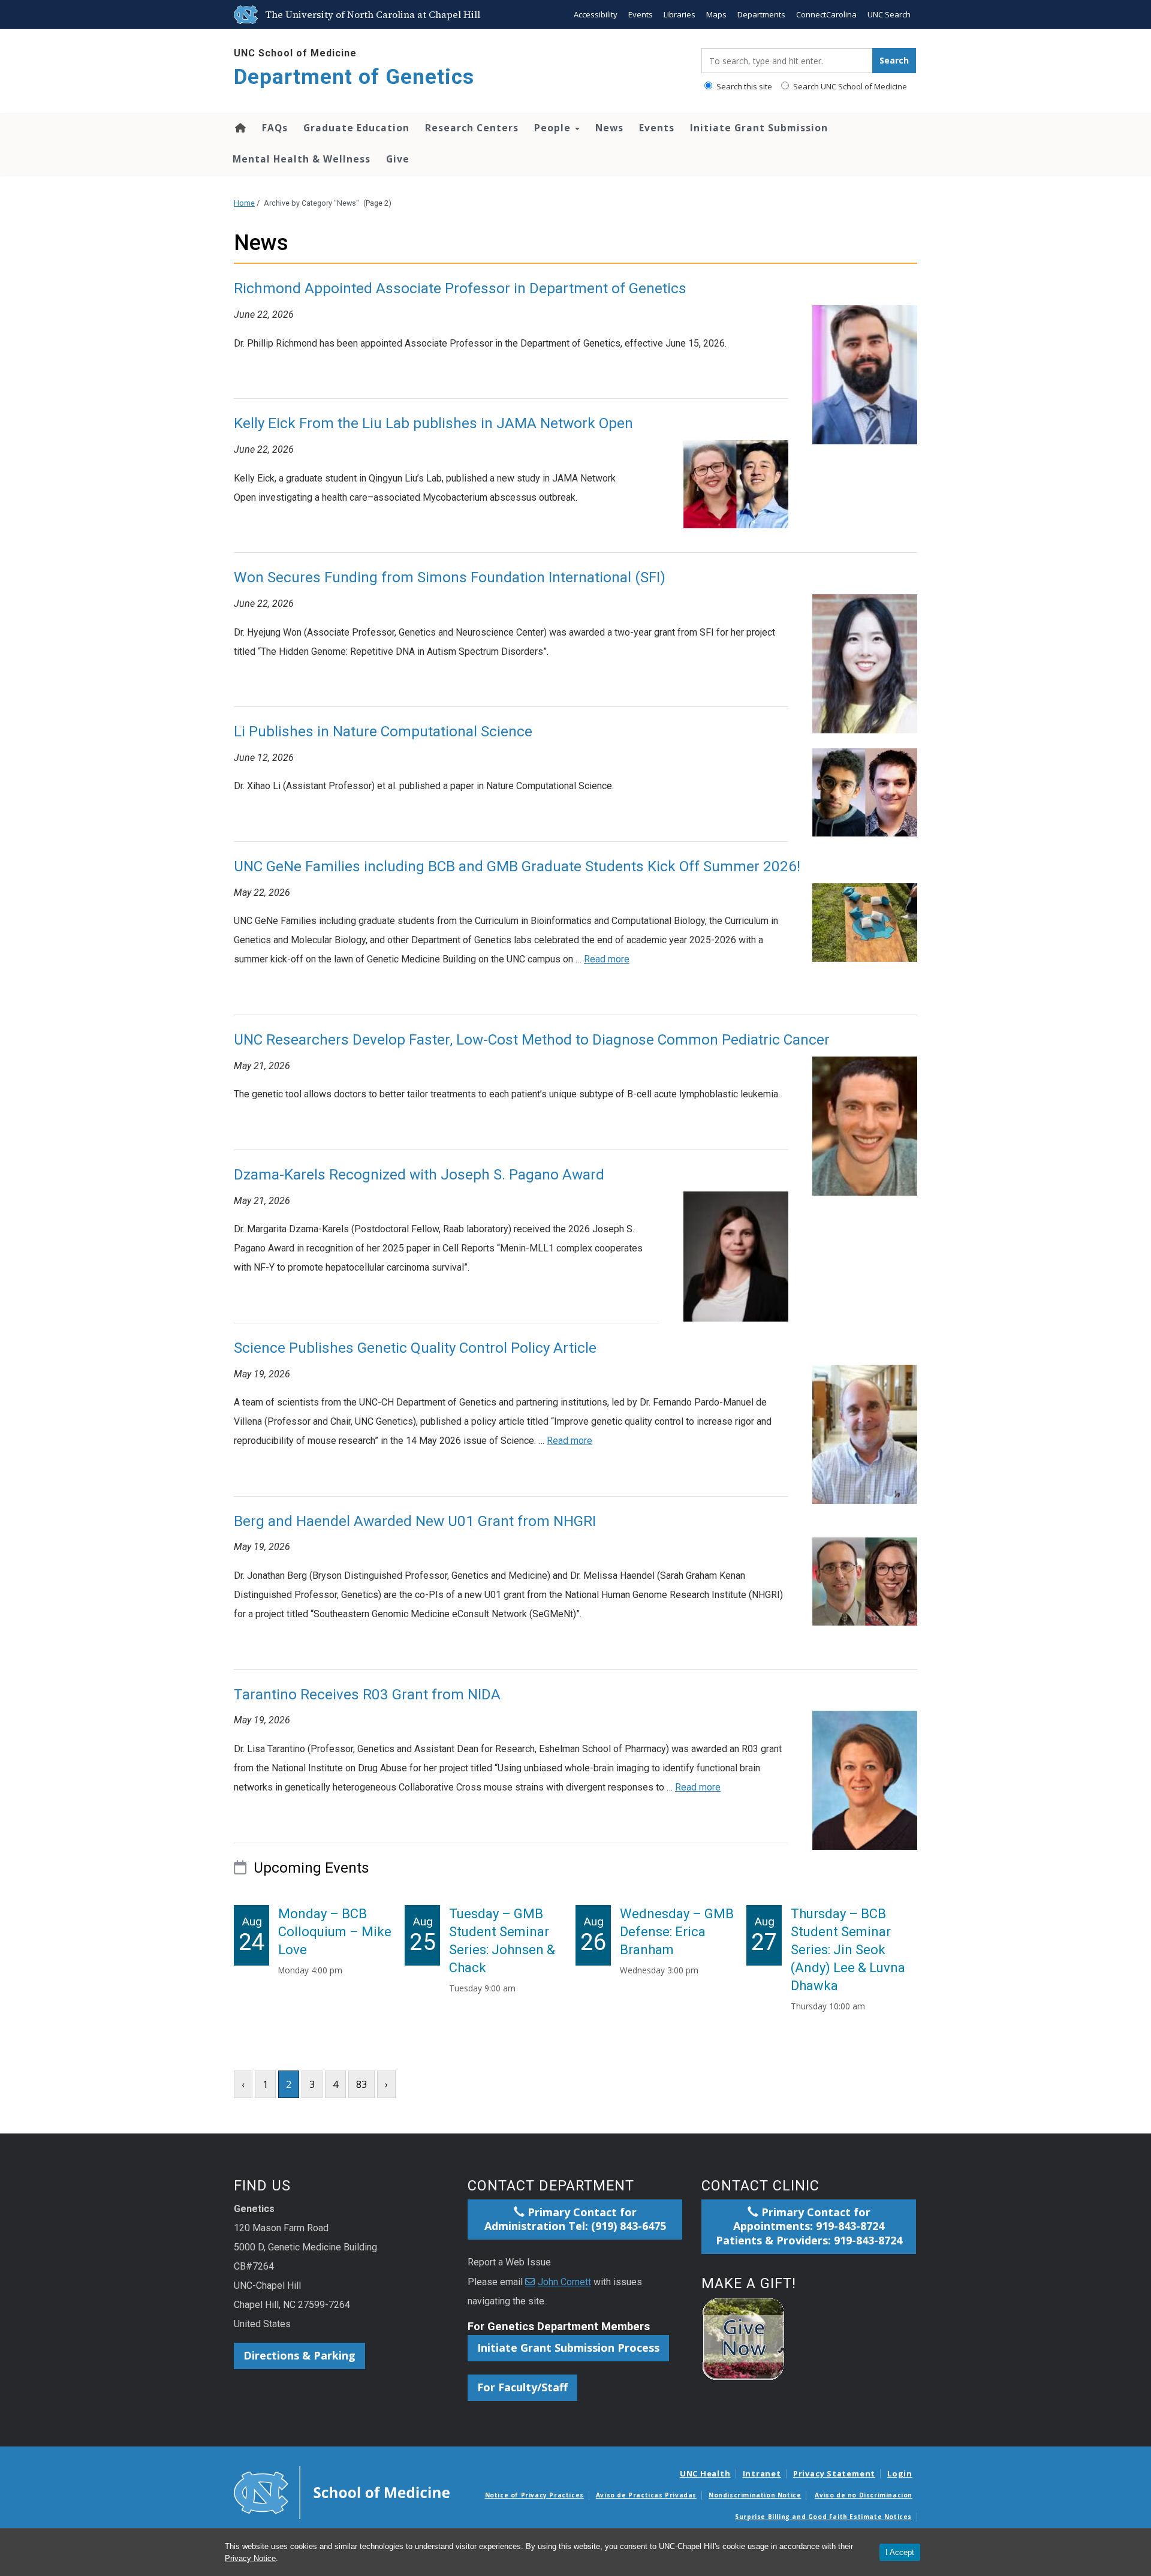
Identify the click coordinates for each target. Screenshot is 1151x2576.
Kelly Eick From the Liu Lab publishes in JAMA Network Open (433, 423)
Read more (607, 959)
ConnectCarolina (826, 14)
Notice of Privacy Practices (534, 2495)
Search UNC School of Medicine (849, 86)
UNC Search (889, 14)
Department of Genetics (354, 77)
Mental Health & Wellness (302, 159)
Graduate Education (356, 128)
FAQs (275, 128)
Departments (761, 14)
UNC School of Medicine (295, 53)
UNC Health (705, 2473)
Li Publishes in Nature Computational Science (383, 732)
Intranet (762, 2473)
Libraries (680, 14)
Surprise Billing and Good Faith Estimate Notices (823, 2517)
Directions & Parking (299, 2355)
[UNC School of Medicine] (342, 2492)
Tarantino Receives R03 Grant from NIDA (367, 1695)
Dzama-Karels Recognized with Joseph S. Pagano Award (419, 1175)
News (609, 128)
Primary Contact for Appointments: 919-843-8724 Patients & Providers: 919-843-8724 (809, 2226)
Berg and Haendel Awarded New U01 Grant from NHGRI (415, 1521)
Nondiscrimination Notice (755, 2495)
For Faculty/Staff (522, 2387)
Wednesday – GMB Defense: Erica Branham (677, 1932)
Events (641, 14)
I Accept (900, 2552)
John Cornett (564, 2282)
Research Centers (472, 128)
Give (398, 159)
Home (239, 128)
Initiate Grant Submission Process (568, 2348)
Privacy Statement (834, 2473)
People (554, 128)
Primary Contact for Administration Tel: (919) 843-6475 (575, 2219)
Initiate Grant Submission (759, 128)
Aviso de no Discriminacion (864, 2495)
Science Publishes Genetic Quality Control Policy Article (415, 1348)
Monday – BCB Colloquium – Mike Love (335, 1932)
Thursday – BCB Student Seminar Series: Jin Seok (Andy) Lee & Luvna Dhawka (848, 1950)
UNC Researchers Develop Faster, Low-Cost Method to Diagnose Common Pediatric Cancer (532, 1040)
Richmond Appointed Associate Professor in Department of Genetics (460, 288)
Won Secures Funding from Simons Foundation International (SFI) (450, 577)
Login (900, 2473)
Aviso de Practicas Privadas (646, 2495)
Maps (716, 14)
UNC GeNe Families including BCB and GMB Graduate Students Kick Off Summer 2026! (517, 866)
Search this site (743, 86)
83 (361, 2084)
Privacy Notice (250, 2558)
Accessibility (596, 14)
